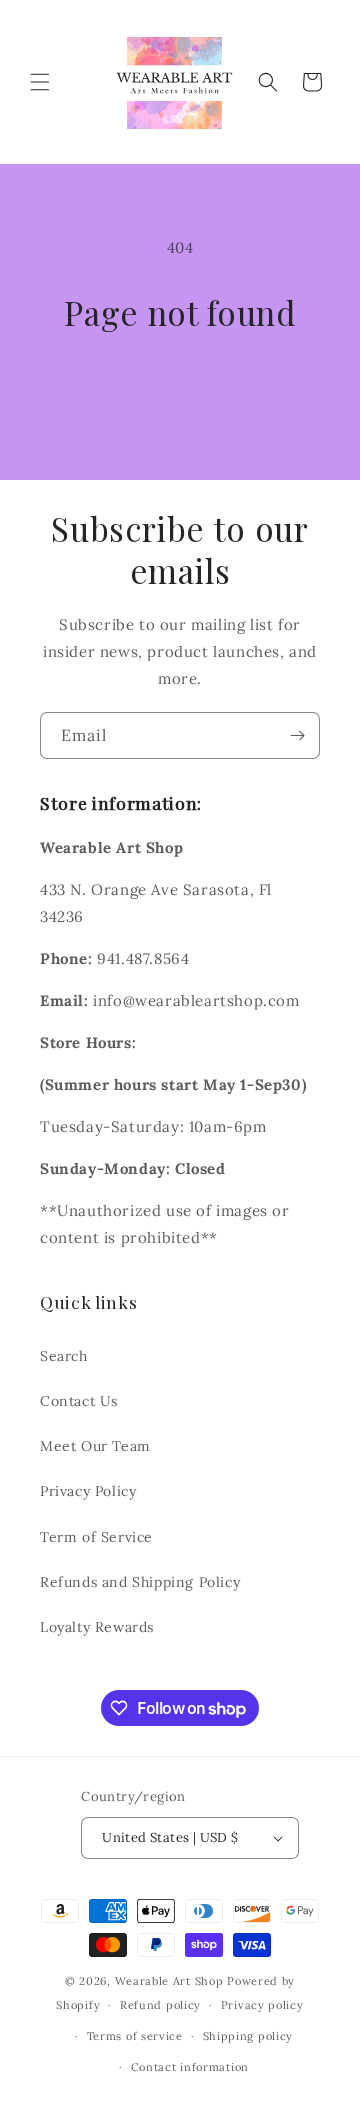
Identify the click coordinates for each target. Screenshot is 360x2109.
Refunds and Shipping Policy (140, 1582)
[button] (40, 82)
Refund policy (160, 2005)
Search (64, 1356)
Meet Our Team (95, 1446)
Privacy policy (262, 2005)
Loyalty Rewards (97, 1627)
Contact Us (79, 1401)
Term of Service (96, 1537)
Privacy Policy (88, 1491)
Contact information (190, 2067)
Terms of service (135, 2036)
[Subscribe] (297, 735)
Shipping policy (248, 2036)
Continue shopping (180, 386)
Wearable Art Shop (169, 1981)
